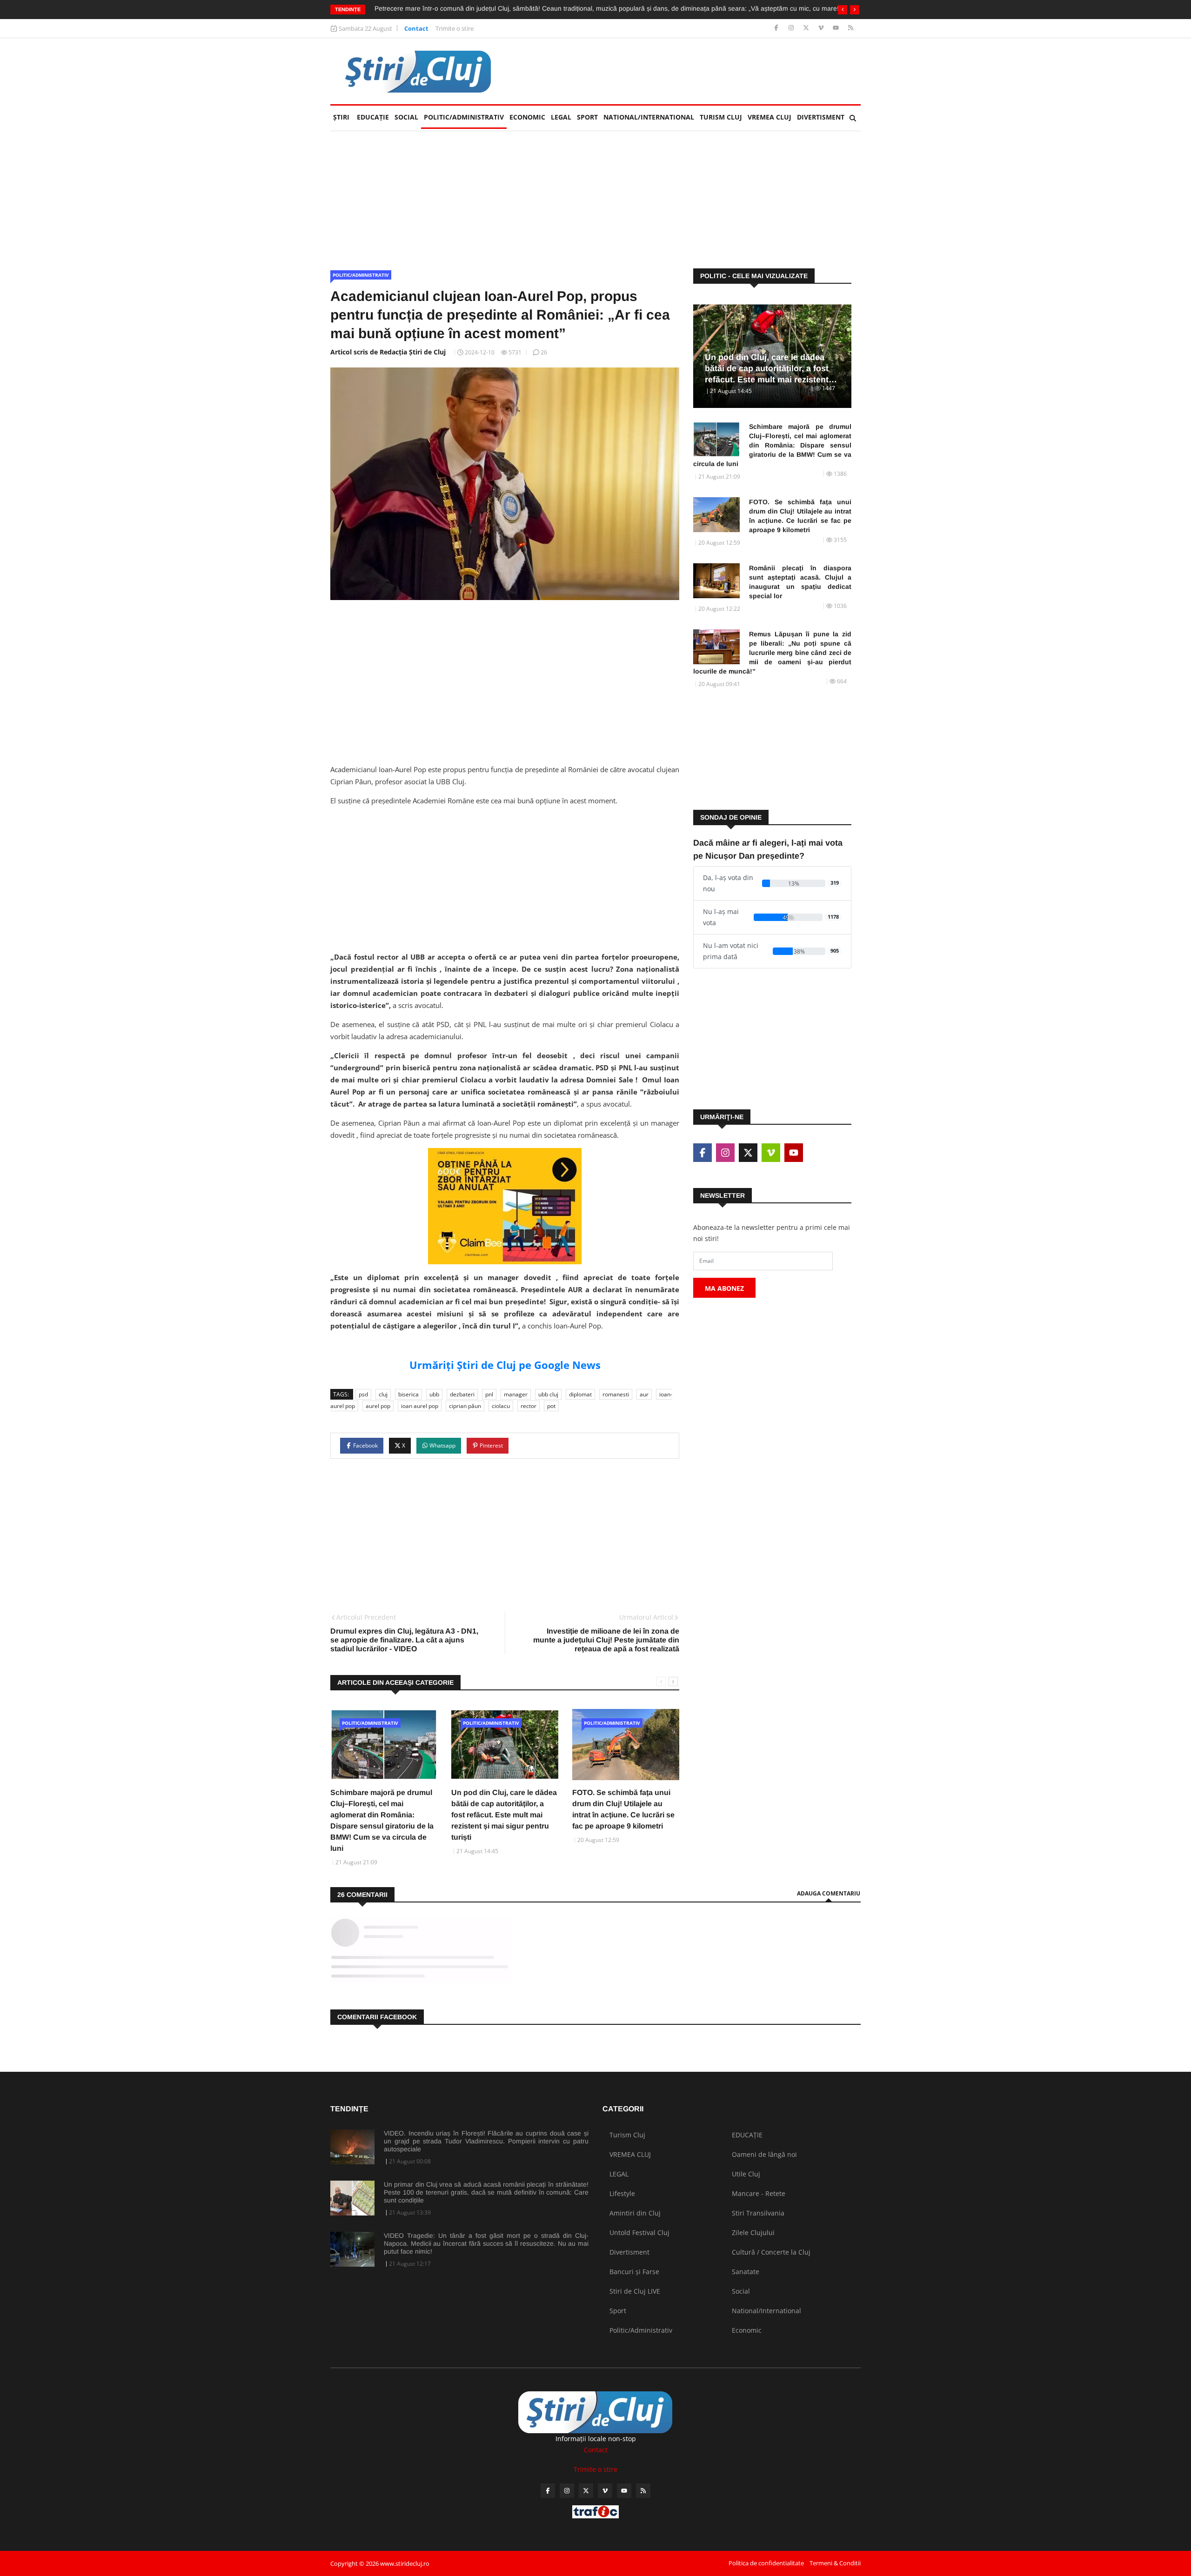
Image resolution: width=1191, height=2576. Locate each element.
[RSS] (851, 28)
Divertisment (821, 117)
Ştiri (341, 117)
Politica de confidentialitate (766, 2563)
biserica (408, 1394)
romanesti (616, 1394)
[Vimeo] (822, 28)
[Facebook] (777, 28)
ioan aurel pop (420, 1406)
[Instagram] (792, 28)
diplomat (580, 1394)
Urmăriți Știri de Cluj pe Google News (505, 1365)
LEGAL (561, 117)
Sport (587, 117)
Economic (527, 117)
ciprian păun (465, 1406)
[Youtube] (837, 28)
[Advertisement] (691, 71)
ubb (434, 1394)
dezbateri (462, 1394)
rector (529, 1406)
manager (516, 1394)
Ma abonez (724, 1288)
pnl (489, 1394)
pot (551, 1406)
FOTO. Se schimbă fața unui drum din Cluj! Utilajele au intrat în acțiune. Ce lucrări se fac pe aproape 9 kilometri (800, 516)
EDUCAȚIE (374, 117)
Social (406, 117)
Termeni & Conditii (835, 2563)
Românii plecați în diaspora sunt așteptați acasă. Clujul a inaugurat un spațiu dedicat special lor (800, 582)
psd (363, 1394)
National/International (649, 117)
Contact (416, 28)
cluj (383, 1394)
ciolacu (501, 1406)
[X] (807, 28)
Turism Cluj (721, 117)
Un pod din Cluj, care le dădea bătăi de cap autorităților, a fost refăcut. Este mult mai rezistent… (771, 368)
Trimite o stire (455, 28)
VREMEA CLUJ (769, 117)
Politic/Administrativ (464, 117)
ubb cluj (548, 1394)
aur (644, 1394)
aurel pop (378, 1406)
